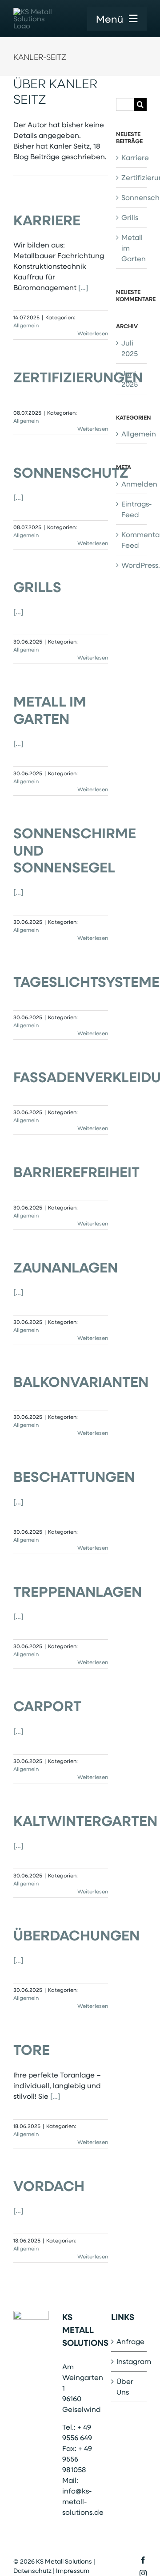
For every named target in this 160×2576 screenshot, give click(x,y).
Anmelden (139, 484)
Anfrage (129, 2341)
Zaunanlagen (66, 1267)
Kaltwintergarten (85, 1820)
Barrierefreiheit (76, 1172)
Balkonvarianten (81, 1381)
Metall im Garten (50, 709)
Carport (47, 1706)
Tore (32, 2049)
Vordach (49, 2185)
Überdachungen (76, 1935)
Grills (37, 587)
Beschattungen (74, 1476)
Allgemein (26, 325)
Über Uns (125, 2386)
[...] (83, 287)
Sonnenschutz (71, 472)
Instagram (129, 2361)
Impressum (73, 2570)
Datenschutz (32, 2570)
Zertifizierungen (78, 377)
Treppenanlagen (78, 1591)
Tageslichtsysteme (86, 981)
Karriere (47, 220)
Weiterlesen (93, 333)
